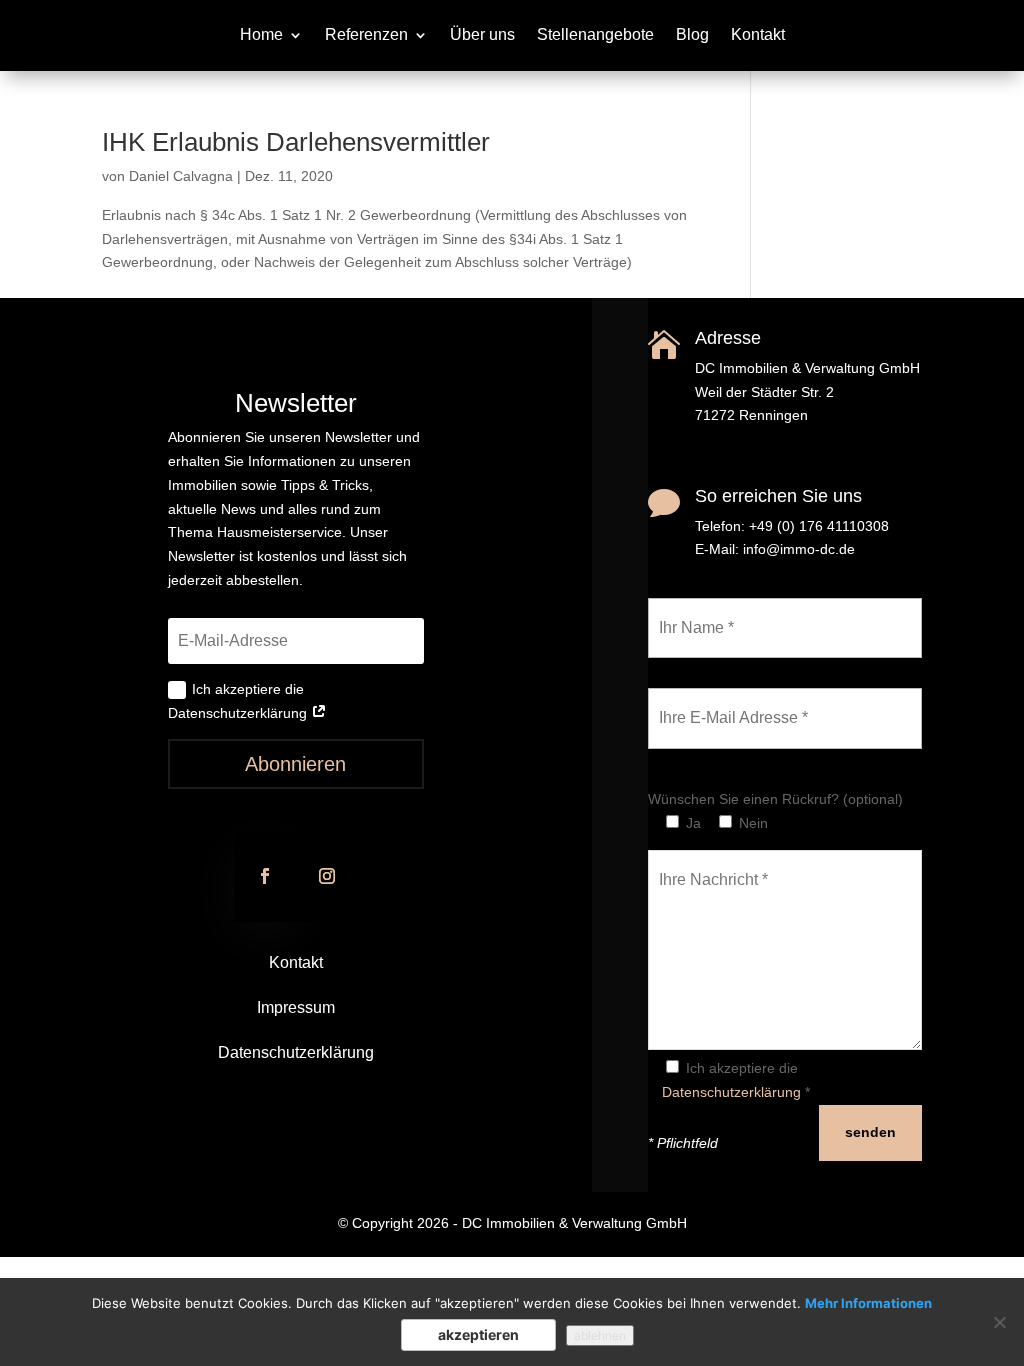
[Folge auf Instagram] (327, 876)
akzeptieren (478, 1334)
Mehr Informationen (868, 1303)
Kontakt (758, 35)
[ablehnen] (999, 1322)
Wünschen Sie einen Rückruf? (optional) (775, 799)
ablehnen (600, 1335)
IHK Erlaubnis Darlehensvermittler (296, 142)
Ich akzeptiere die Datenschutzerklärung (239, 701)
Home (261, 35)
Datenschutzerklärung (296, 1052)
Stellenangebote (595, 35)
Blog (692, 35)
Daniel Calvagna (181, 176)
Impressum (296, 1007)
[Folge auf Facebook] (265, 876)
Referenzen (366, 35)
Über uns (482, 35)
